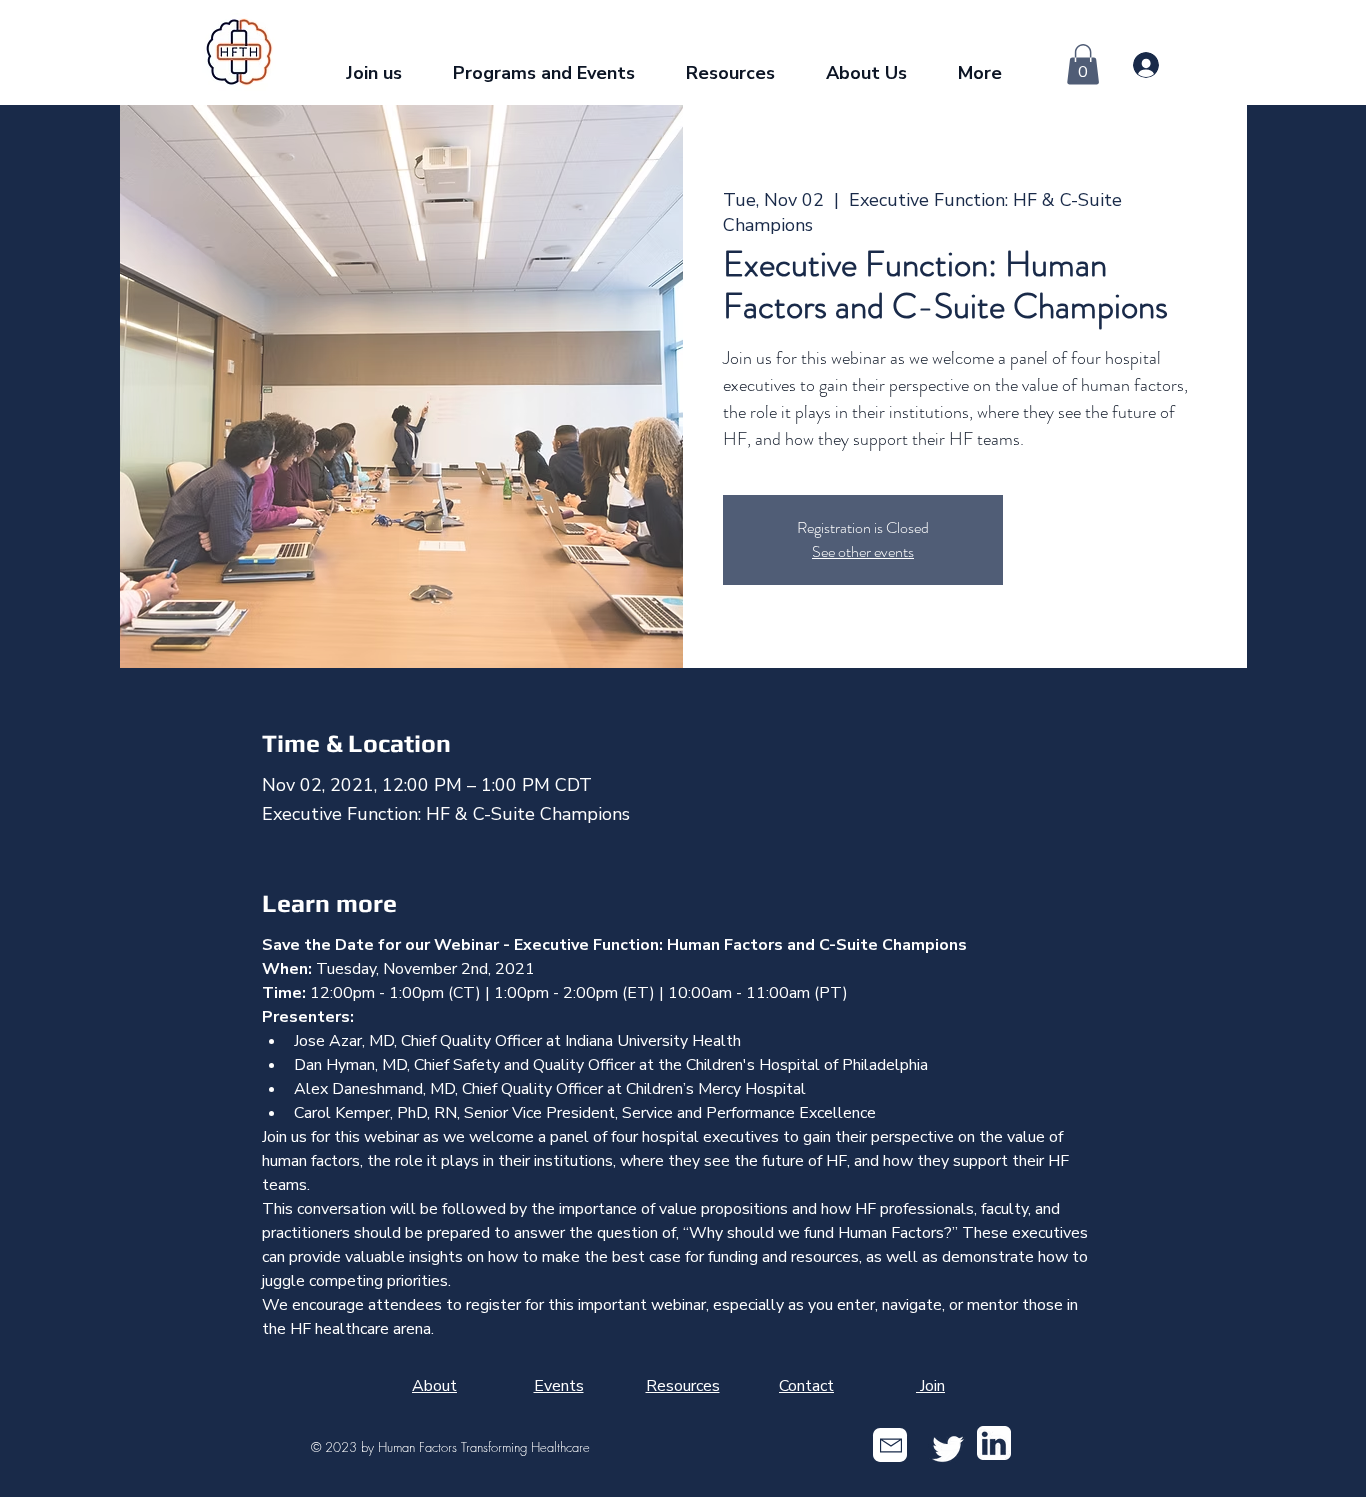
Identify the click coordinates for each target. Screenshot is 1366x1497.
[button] (553, 64)
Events (559, 1386)
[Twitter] (948, 1449)
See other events (863, 551)
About (434, 1386)
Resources (683, 1386)
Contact (806, 1386)
